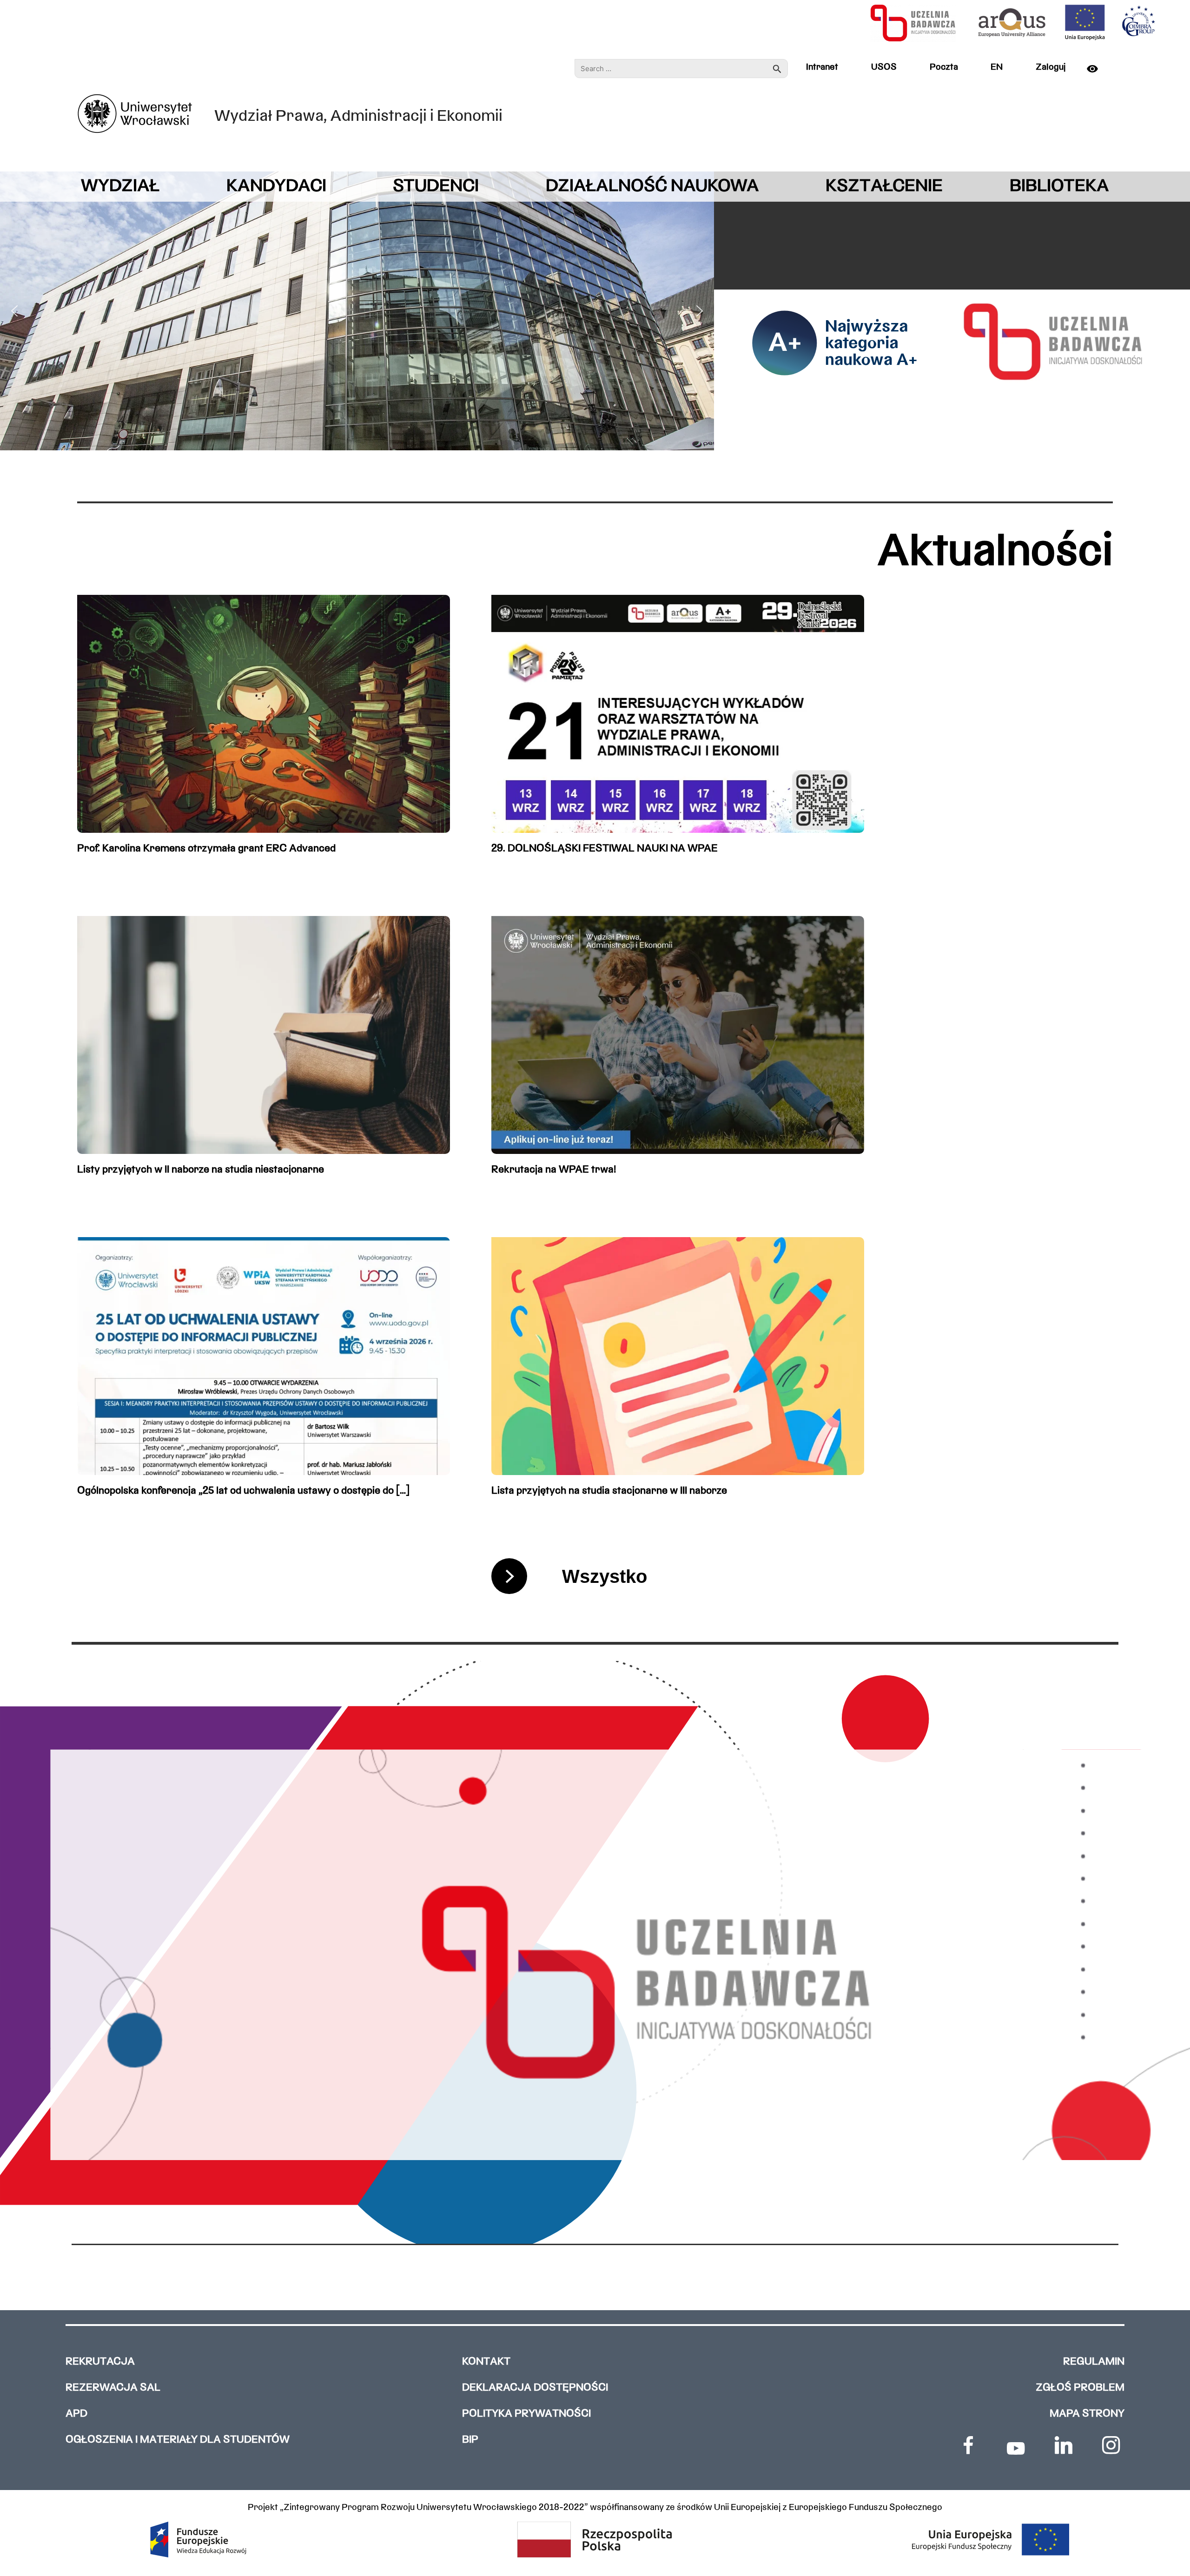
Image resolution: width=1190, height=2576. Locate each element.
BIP (470, 2440)
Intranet (822, 67)
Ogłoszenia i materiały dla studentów (178, 2440)
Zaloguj (1051, 67)
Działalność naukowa (652, 187)
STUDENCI (436, 187)
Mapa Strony (1087, 2414)
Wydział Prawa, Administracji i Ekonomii (358, 117)
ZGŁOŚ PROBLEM (1080, 2388)
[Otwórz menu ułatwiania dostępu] (1097, 69)
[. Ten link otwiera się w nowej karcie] (968, 2445)
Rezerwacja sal (113, 2388)
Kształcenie (884, 187)
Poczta (944, 67)
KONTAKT (486, 2362)
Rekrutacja (100, 2362)
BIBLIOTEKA (1059, 187)
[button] (14, 311)
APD (76, 2414)
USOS (884, 67)
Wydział (120, 187)
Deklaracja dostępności (535, 2388)
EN (997, 67)
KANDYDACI (276, 187)
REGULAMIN (1094, 2362)
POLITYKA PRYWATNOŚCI (526, 2414)
